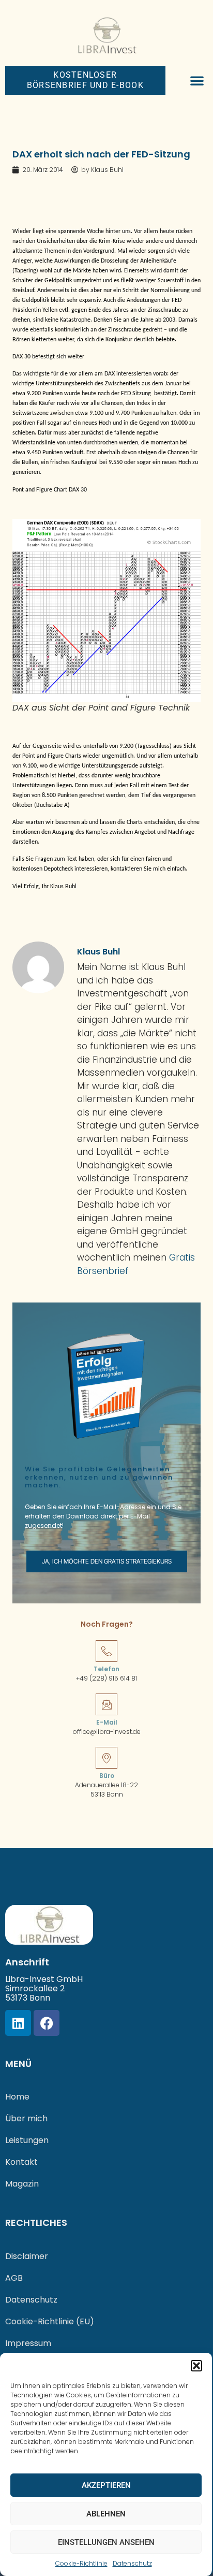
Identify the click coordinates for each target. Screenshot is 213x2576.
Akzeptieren (106, 2485)
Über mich (26, 2118)
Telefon (106, 1669)
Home (17, 2097)
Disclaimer (27, 2256)
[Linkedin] (18, 2023)
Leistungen (27, 2140)
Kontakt (21, 2162)
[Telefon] (106, 1651)
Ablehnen (106, 2514)
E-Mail (107, 1722)
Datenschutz (132, 2563)
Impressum (28, 2343)
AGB (14, 2278)
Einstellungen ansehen (106, 2542)
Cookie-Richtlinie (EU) (50, 2321)
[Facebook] (47, 2023)
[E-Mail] (106, 1704)
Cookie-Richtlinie (81, 2563)
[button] (196, 2366)
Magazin (22, 2184)
